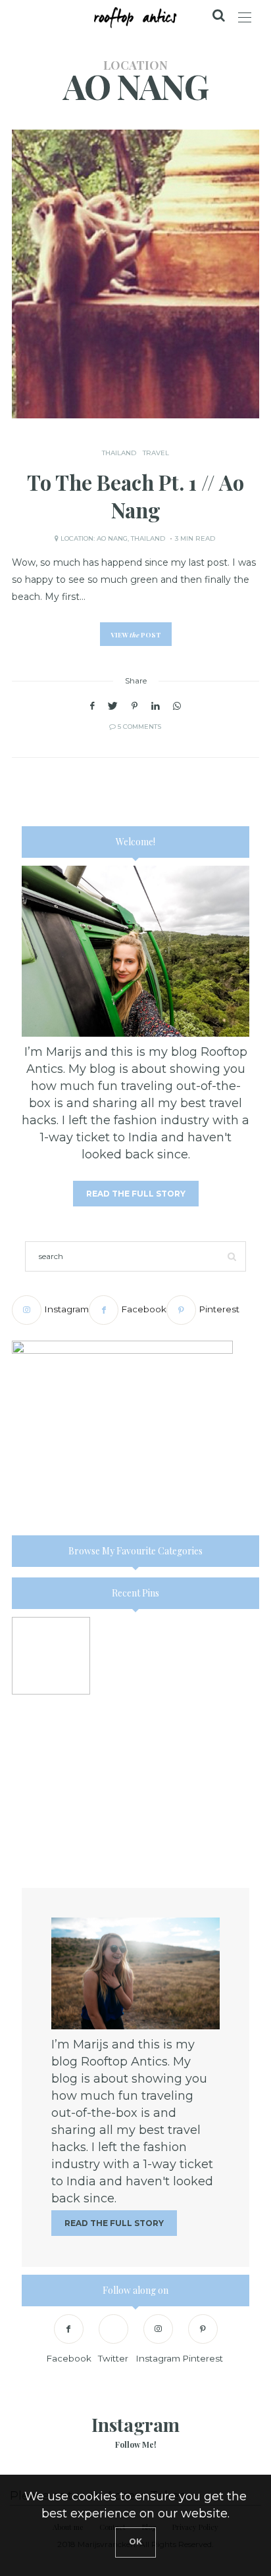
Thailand (148, 538)
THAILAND (119, 453)
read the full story (136, 1194)
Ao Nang (112, 538)
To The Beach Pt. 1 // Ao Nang (135, 496)
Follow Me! (136, 2444)
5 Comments (139, 727)
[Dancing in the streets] (136, 1825)
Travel (156, 453)
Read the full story (114, 2223)
